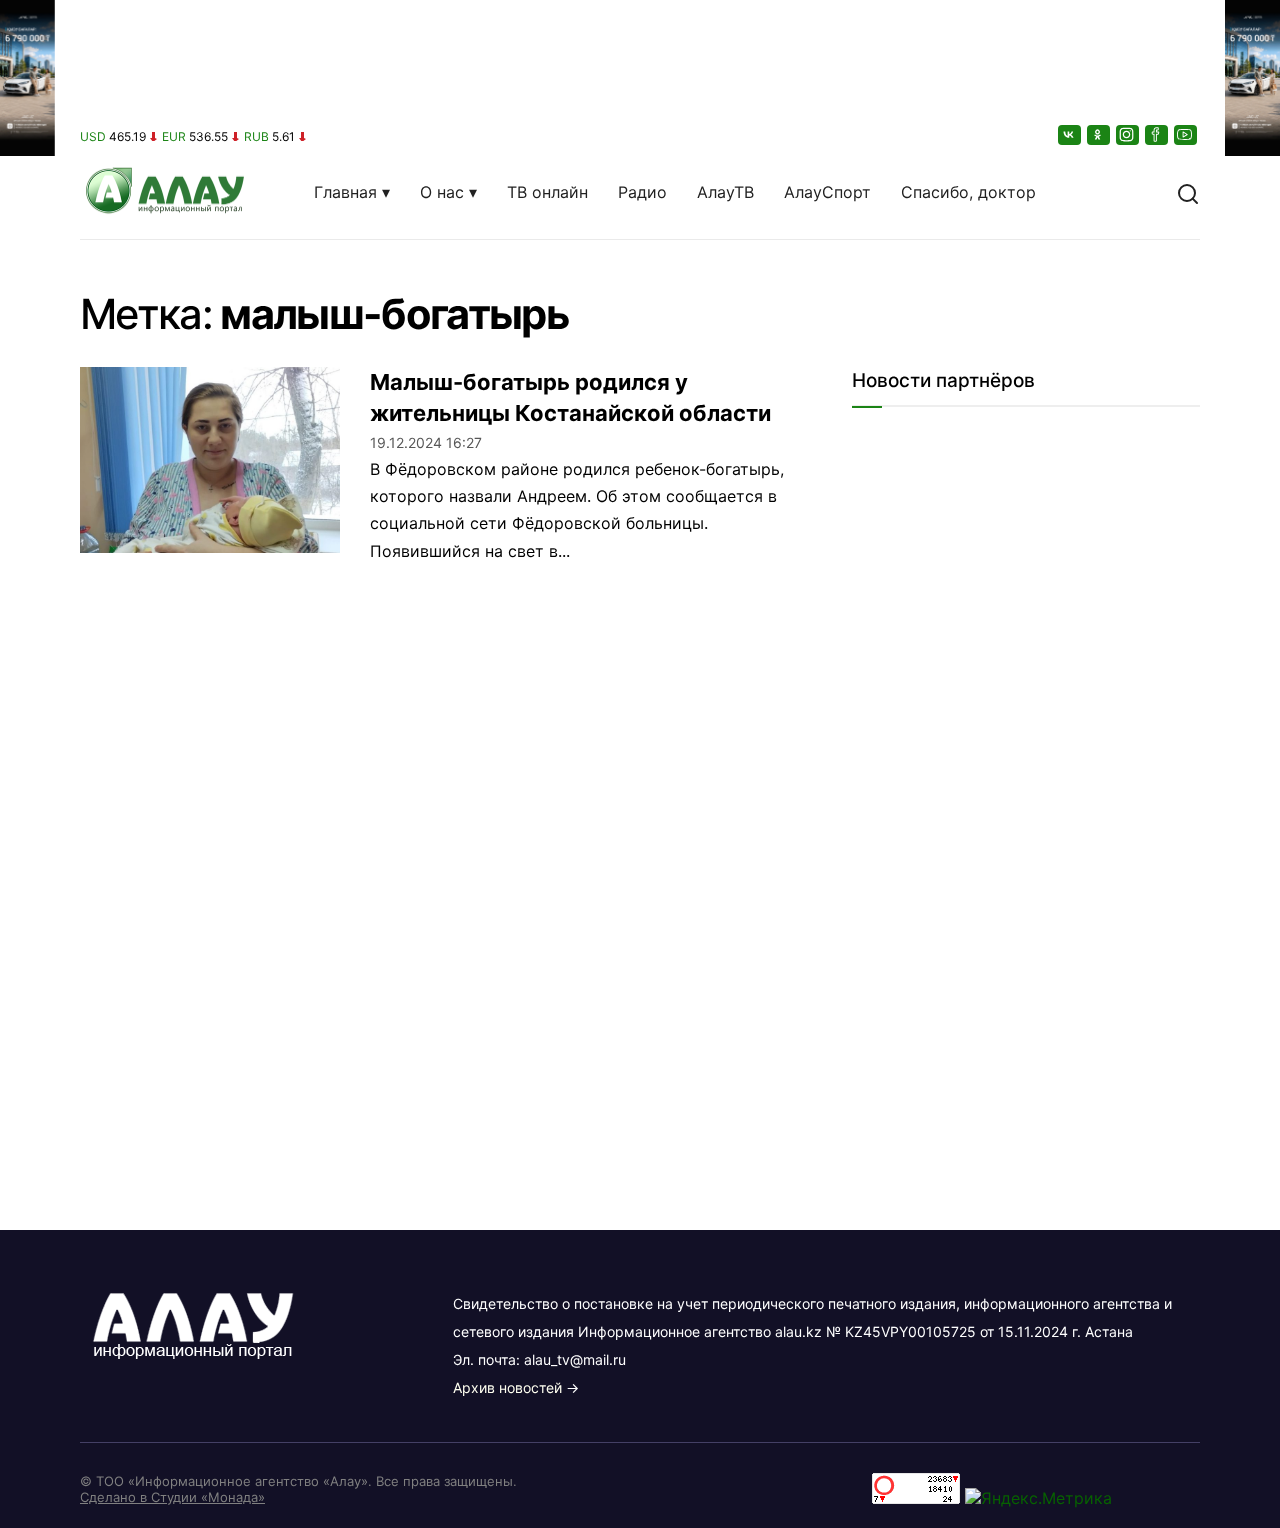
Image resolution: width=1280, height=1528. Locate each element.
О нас (442, 192)
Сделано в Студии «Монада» (172, 1497)
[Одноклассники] (1100, 134)
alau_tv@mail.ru (575, 1359)
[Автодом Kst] (27, 764)
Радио (642, 192)
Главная (345, 192)
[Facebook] (1158, 134)
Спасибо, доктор (968, 192)
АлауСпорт (827, 192)
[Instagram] (1129, 134)
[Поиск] (1188, 192)
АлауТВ (725, 192)
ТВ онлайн (547, 192)
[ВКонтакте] (1071, 134)
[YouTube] (1187, 134)
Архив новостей (507, 1387)
